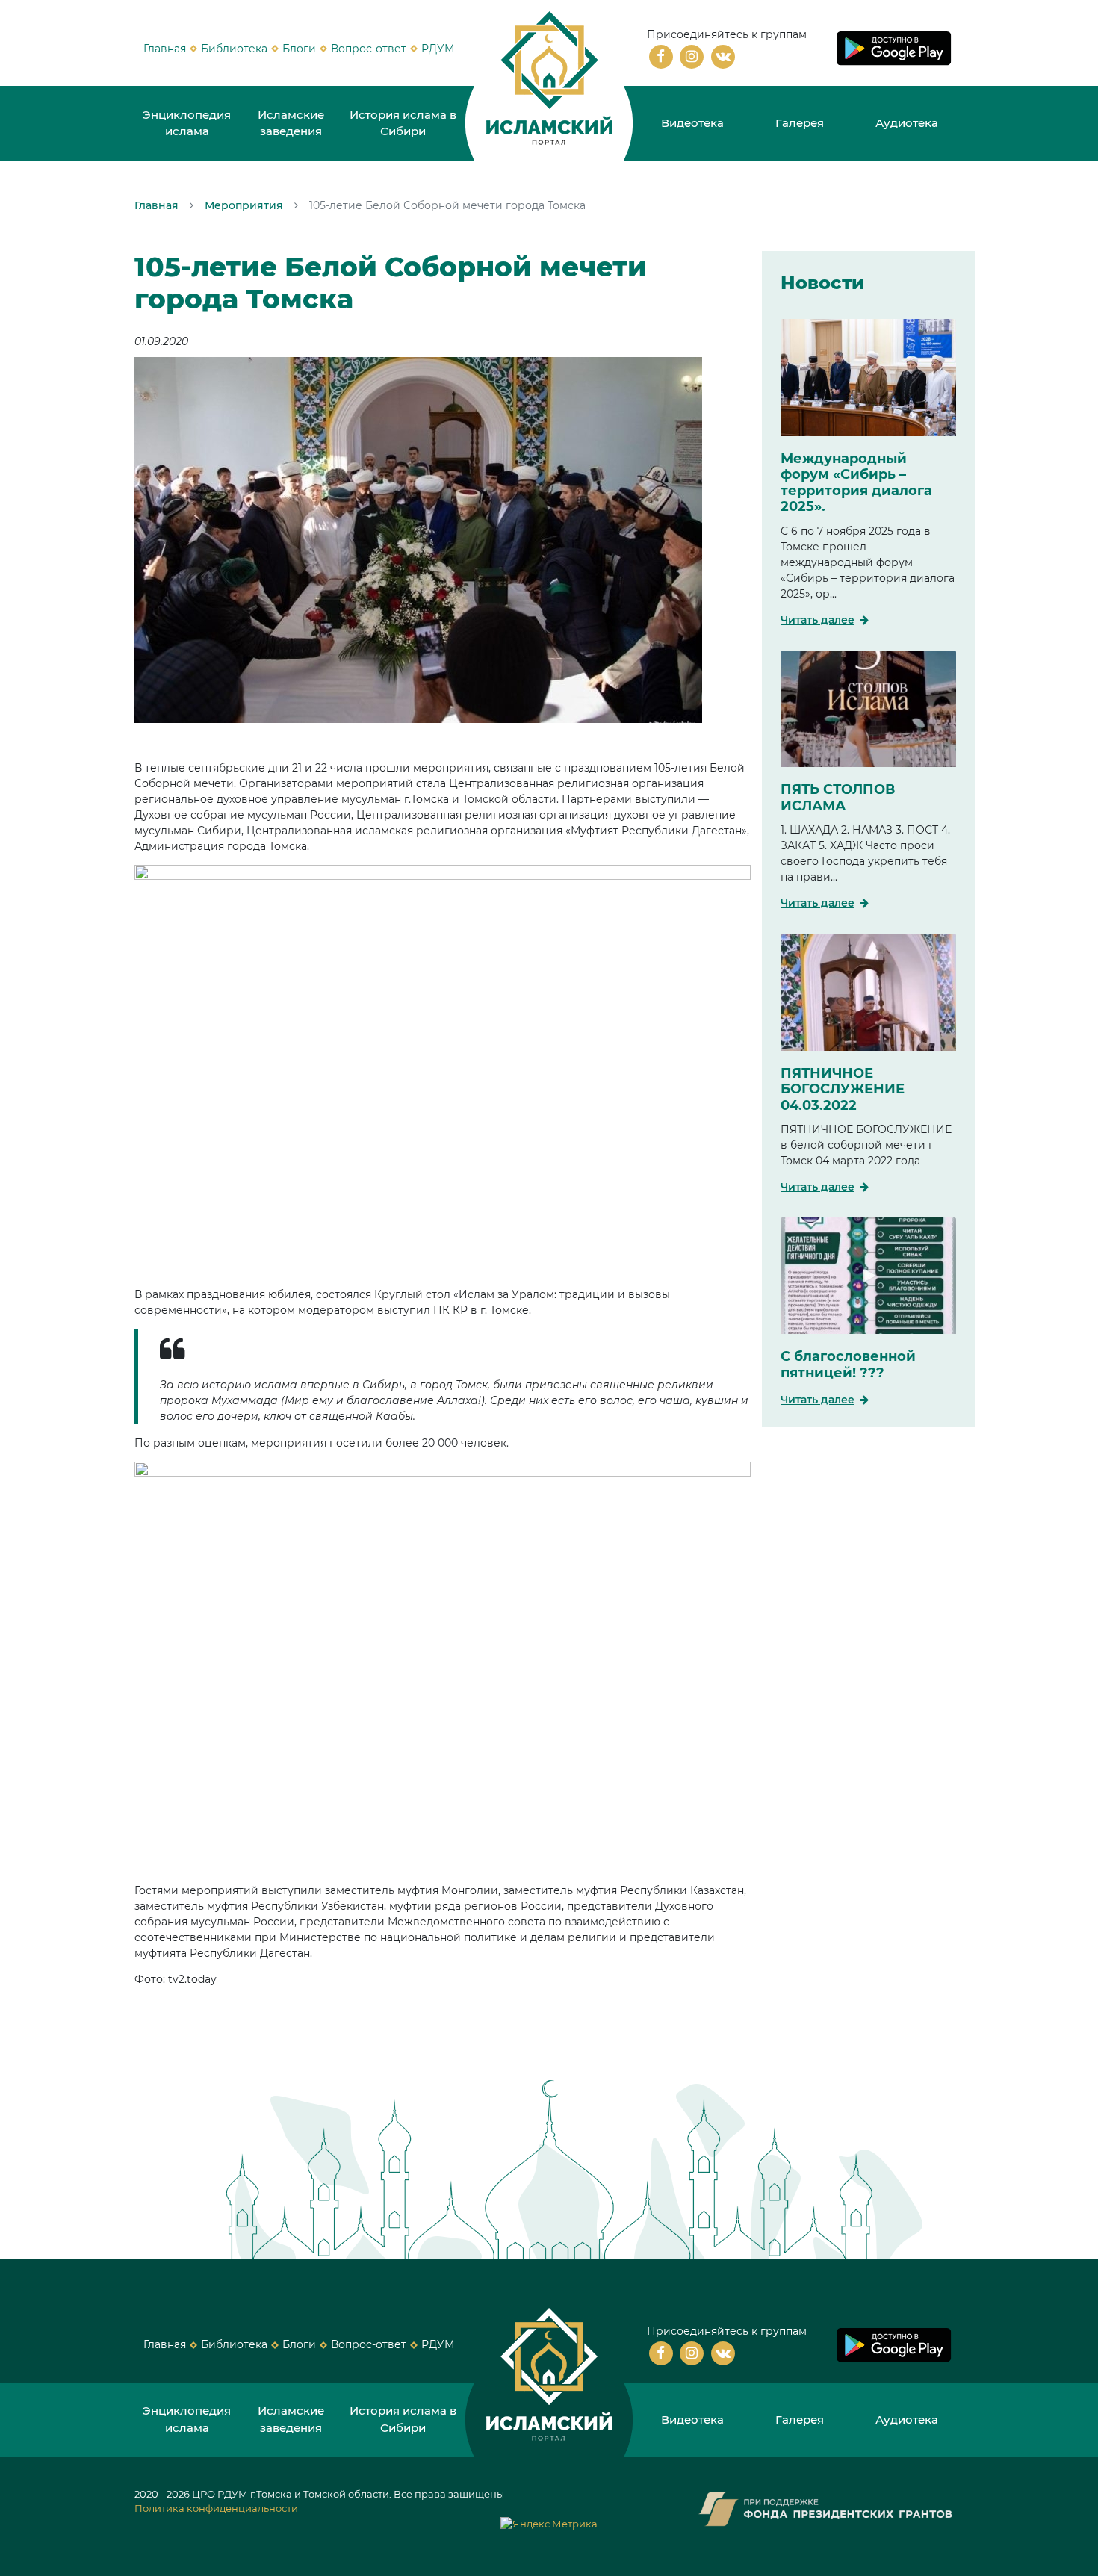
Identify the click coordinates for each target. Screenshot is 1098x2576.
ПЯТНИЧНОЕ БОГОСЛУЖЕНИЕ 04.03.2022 (843, 1089)
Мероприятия (244, 205)
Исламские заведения (291, 123)
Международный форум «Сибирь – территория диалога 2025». (856, 483)
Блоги (299, 49)
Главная (165, 49)
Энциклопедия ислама (187, 123)
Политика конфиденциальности (216, 2508)
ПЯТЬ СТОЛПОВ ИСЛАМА (838, 798)
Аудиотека (907, 123)
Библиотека (234, 49)
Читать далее (818, 620)
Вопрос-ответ (369, 49)
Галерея (800, 123)
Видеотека (692, 123)
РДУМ (438, 49)
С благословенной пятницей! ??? (848, 1365)
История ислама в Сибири (403, 123)
